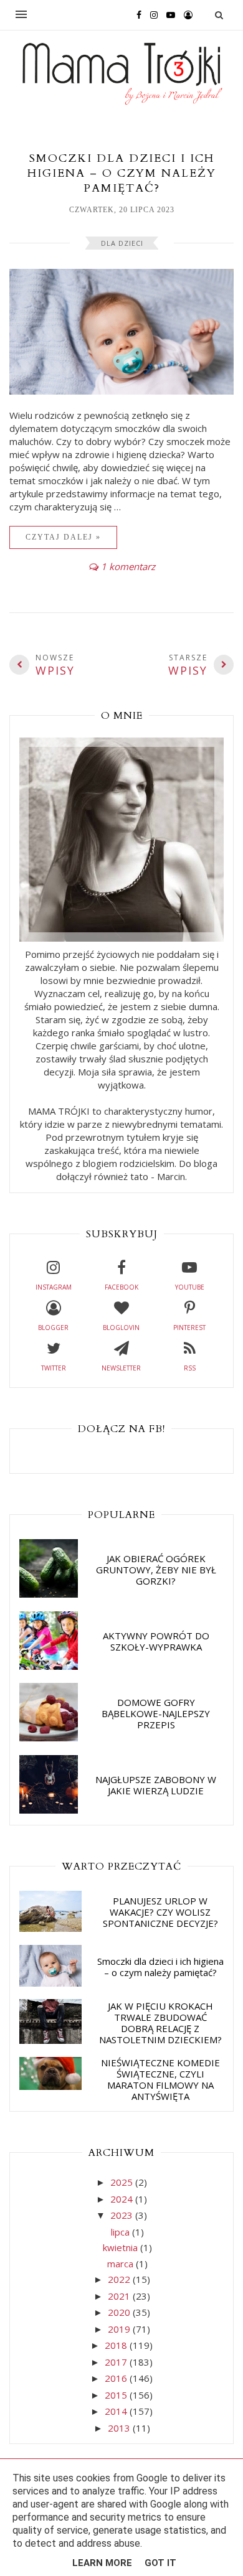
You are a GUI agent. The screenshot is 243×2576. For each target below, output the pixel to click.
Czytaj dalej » (63, 537)
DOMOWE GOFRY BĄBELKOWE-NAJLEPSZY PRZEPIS (156, 1713)
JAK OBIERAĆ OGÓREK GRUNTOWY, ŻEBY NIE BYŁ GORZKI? (156, 1570)
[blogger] (185, 14)
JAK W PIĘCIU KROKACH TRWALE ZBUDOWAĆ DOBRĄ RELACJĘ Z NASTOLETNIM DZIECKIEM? (160, 2023)
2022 (120, 2279)
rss (190, 1368)
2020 (120, 2312)
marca (121, 2264)
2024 (123, 2199)
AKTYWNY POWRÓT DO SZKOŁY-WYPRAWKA (156, 1641)
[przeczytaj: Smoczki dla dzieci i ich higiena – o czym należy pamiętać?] (50, 1983)
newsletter (121, 1368)
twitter (54, 1368)
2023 (123, 2215)
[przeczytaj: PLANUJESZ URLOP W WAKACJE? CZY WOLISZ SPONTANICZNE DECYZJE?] (50, 1928)
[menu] (21, 15)
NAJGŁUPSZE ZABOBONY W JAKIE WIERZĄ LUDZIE (156, 1785)
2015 (117, 2395)
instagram (54, 1287)
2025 (123, 2182)
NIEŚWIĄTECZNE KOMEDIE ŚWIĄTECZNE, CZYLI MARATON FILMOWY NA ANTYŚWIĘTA (160, 2079)
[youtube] (168, 14)
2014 (117, 2411)
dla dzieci (122, 243)
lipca (121, 2232)
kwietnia (121, 2247)
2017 (117, 2362)
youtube (190, 1287)
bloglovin (121, 1328)
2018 (117, 2345)
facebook (121, 1287)
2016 (117, 2378)
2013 (120, 2428)
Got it (160, 2563)
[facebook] (136, 14)
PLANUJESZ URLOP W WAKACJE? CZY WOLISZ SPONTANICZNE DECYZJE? (160, 1912)
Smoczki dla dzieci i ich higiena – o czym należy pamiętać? (122, 173)
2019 (120, 2329)
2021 (120, 2296)
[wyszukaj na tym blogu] (219, 15)
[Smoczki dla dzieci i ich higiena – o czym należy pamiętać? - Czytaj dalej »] (121, 391)
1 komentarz (128, 566)
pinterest (189, 1328)
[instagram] (151, 14)
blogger (53, 1328)
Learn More (102, 2563)
